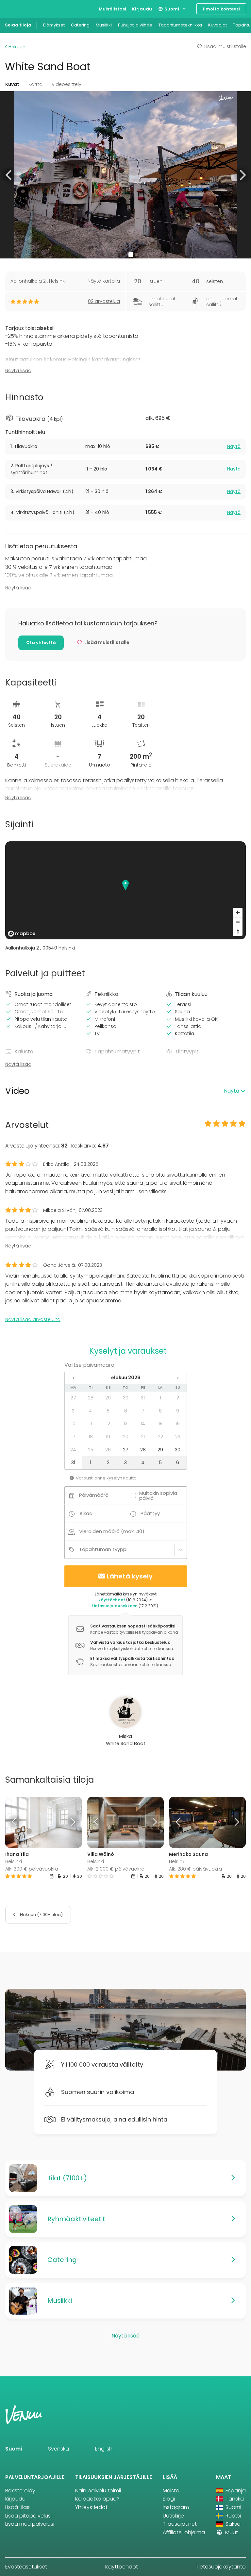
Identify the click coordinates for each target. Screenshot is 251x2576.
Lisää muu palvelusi (30, 2524)
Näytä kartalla (104, 281)
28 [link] (91, 1398)
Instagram (176, 2507)
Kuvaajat (218, 25)
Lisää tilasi (18, 2507)
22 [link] (160, 1437)
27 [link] (73, 1398)
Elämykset (54, 25)
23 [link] (178, 1437)
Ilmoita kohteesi (221, 9)
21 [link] (143, 1437)
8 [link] (160, 1411)
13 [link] (125, 1424)
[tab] (125, 447)
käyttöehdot (112, 1600)
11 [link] (91, 1424)
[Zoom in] (238, 912)
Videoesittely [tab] (67, 84)
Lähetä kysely (130, 1576)
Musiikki (104, 25)
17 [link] (73, 1437)
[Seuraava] (72, 1822)
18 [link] (91, 1437)
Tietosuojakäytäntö (221, 2567)
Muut (231, 2532)
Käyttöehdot (122, 2567)
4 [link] (91, 1411)
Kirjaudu (142, 9)
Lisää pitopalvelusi (28, 2516)
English (104, 2449)
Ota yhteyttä (41, 643)
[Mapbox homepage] (22, 934)
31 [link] (143, 1398)
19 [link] (108, 1437)
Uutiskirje (173, 2516)
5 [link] (108, 1411)
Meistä (171, 2491)
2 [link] (178, 1398)
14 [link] (143, 1424)
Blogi (169, 2499)
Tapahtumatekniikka (180, 25)
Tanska (234, 2499)
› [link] (178, 1378)
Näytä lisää (18, 371)
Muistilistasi (112, 9)
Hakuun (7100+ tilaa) (41, 1915)
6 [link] (126, 1411)
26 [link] (108, 1450)
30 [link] (126, 1398)
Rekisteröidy (20, 2491)
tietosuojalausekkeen (115, 1606)
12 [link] (108, 1424)
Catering (80, 25)
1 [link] (160, 1398)
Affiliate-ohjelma (184, 2532)
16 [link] (178, 1424)
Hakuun (16, 47)
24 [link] (73, 1450)
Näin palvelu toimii (98, 2491)
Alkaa (86, 1513)
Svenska (59, 2449)
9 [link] (178, 1411)
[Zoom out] (238, 922)
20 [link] (126, 1437)
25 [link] (91, 1450)
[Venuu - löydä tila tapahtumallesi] (17, 8)
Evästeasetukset (26, 2567)
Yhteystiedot (91, 2507)
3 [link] (73, 1411)
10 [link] (73, 1424)
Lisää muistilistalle (225, 46)
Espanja (235, 2491)
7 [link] (143, 1411)
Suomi (171, 9)
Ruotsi (233, 2516)
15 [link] (160, 1424)
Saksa (232, 2524)
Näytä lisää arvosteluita (33, 1319)
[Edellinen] (15, 1822)
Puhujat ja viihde (135, 25)
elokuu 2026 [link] (126, 1378)
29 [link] (108, 1398)
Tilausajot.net (180, 2524)
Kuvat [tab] (12, 84)
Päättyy (150, 1513)
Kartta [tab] (35, 84)
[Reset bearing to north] (238, 931)
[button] (9, 175)
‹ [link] (73, 1378)
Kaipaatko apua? (97, 2499)
